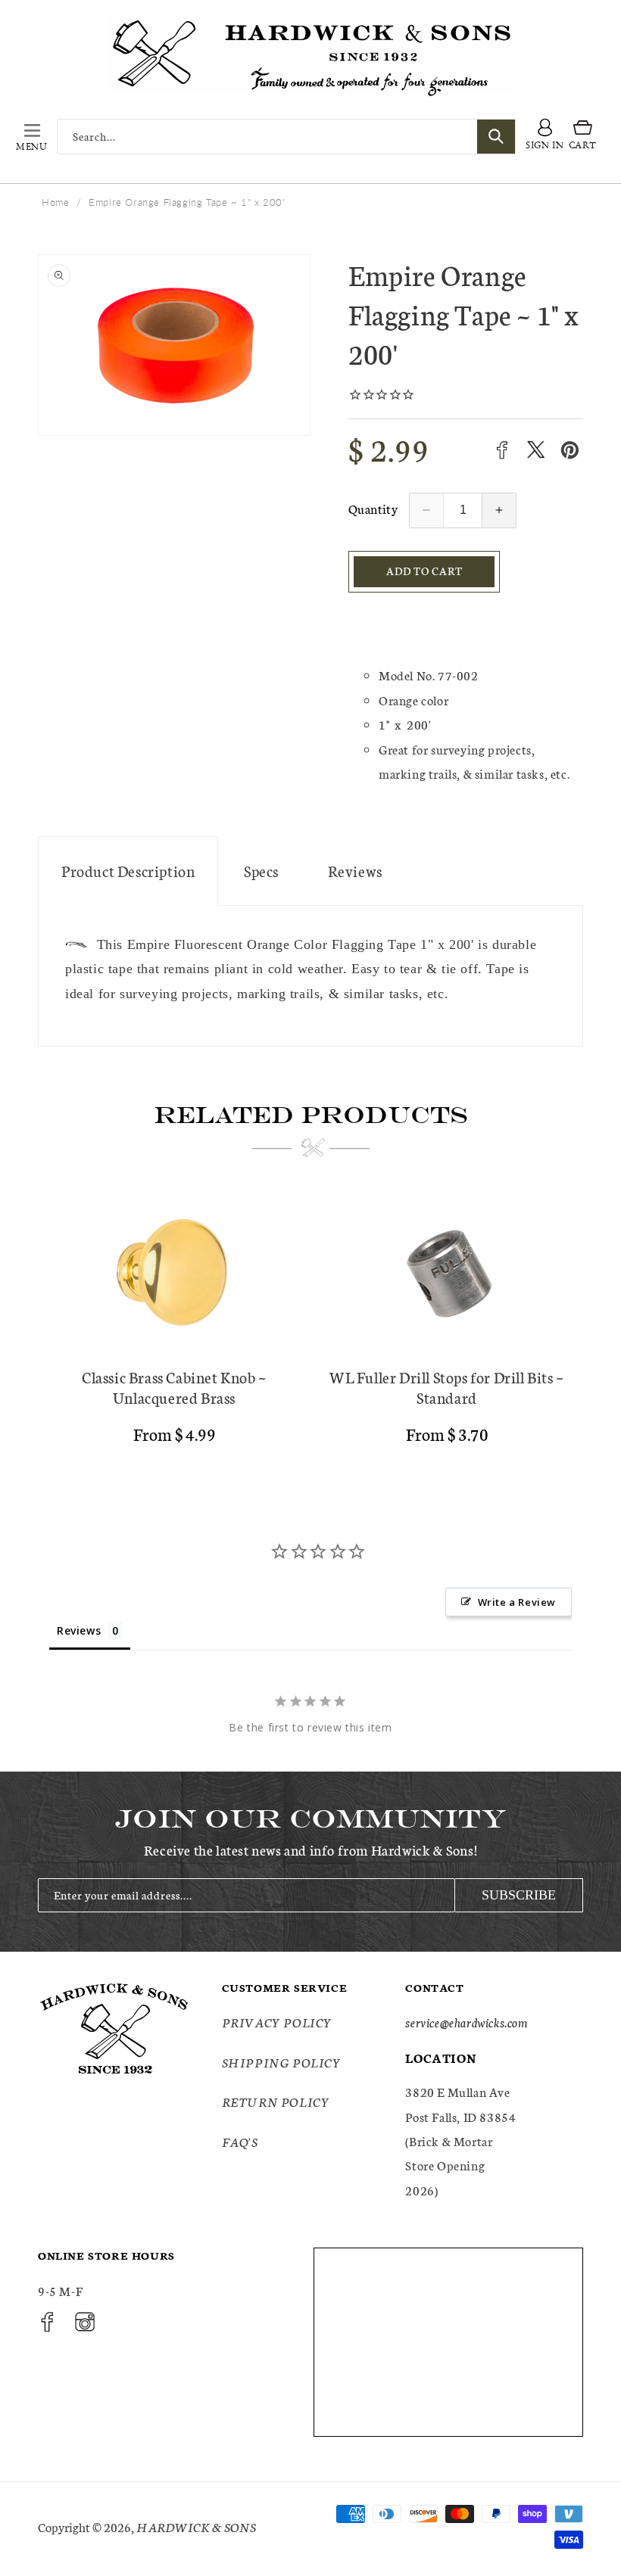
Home (55, 202)
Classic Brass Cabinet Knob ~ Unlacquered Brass (174, 1387)
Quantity (373, 508)
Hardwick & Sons (196, 2526)
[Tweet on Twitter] (536, 450)
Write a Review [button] (517, 1602)
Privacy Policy (277, 2022)
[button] (32, 136)
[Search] (496, 137)
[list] (310, 1325)
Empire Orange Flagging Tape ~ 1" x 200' (187, 202)
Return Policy (276, 2101)
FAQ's (240, 2141)
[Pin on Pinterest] (570, 450)
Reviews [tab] (79, 1630)
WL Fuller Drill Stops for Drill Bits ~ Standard (447, 1387)
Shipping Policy (282, 2062)
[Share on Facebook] (502, 450)
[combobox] (286, 137)
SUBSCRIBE (519, 1895)
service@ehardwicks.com (466, 2022)
